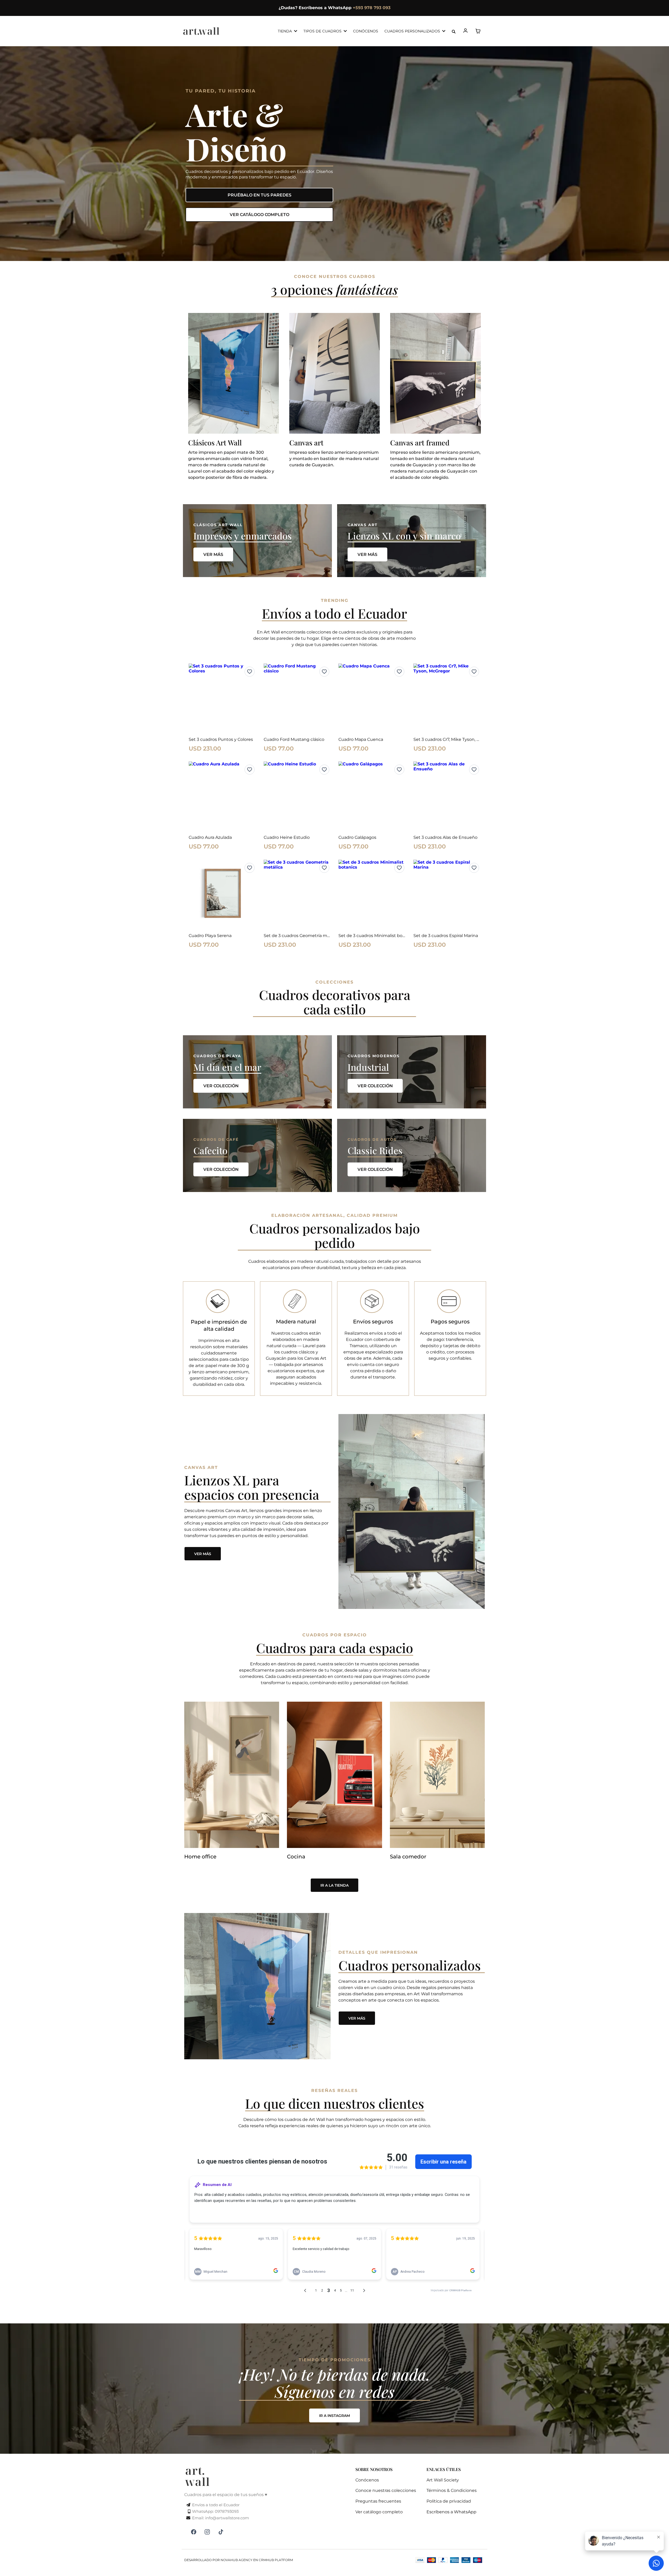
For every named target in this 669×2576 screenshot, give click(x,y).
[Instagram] (207, 2532)
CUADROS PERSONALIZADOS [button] (413, 31)
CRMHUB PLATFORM (276, 2560)
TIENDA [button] (285, 31)
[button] (466, 31)
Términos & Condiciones (452, 2490)
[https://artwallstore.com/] (201, 31)
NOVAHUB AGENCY (237, 2560)
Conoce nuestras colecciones (386, 2490)
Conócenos (367, 2480)
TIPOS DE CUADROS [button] (323, 31)
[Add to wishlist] (250, 672)
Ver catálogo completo (379, 2512)
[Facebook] (194, 2532)
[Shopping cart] (478, 31)
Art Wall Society (443, 2480)
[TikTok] (221, 2532)
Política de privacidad (449, 2501)
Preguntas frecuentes (378, 2501)
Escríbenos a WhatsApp (451, 2512)
